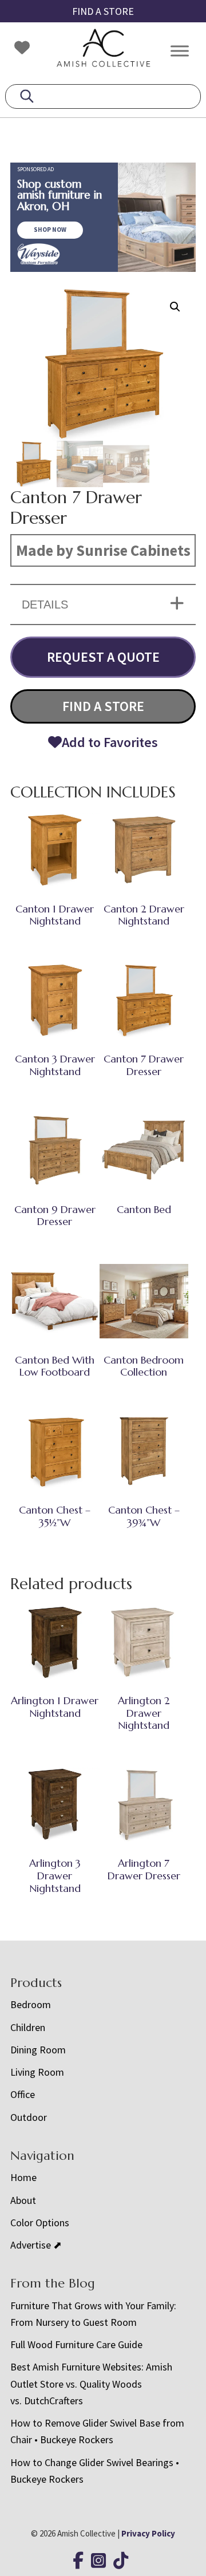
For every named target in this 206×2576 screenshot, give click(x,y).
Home (23, 2177)
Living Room (37, 2072)
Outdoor (29, 2117)
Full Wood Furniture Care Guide (76, 2344)
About (23, 2200)
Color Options (40, 2223)
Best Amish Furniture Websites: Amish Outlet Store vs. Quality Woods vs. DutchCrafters (91, 2384)
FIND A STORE (103, 11)
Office (23, 2094)
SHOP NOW (50, 230)
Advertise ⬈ (36, 2245)
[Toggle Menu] (180, 51)
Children (28, 2027)
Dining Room (38, 2050)
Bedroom (31, 2004)
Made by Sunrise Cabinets (103, 550)
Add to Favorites (110, 742)
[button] (175, 307)
